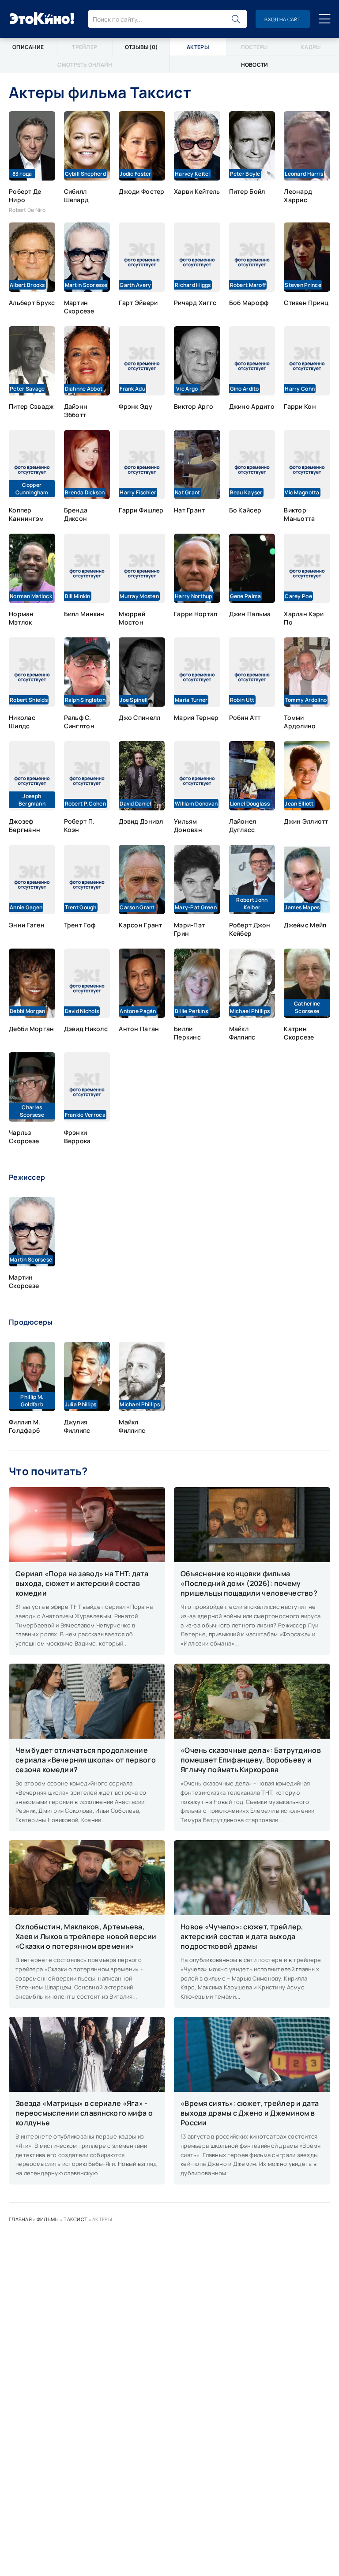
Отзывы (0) (141, 47)
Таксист (75, 2219)
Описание (28, 47)
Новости (255, 65)
